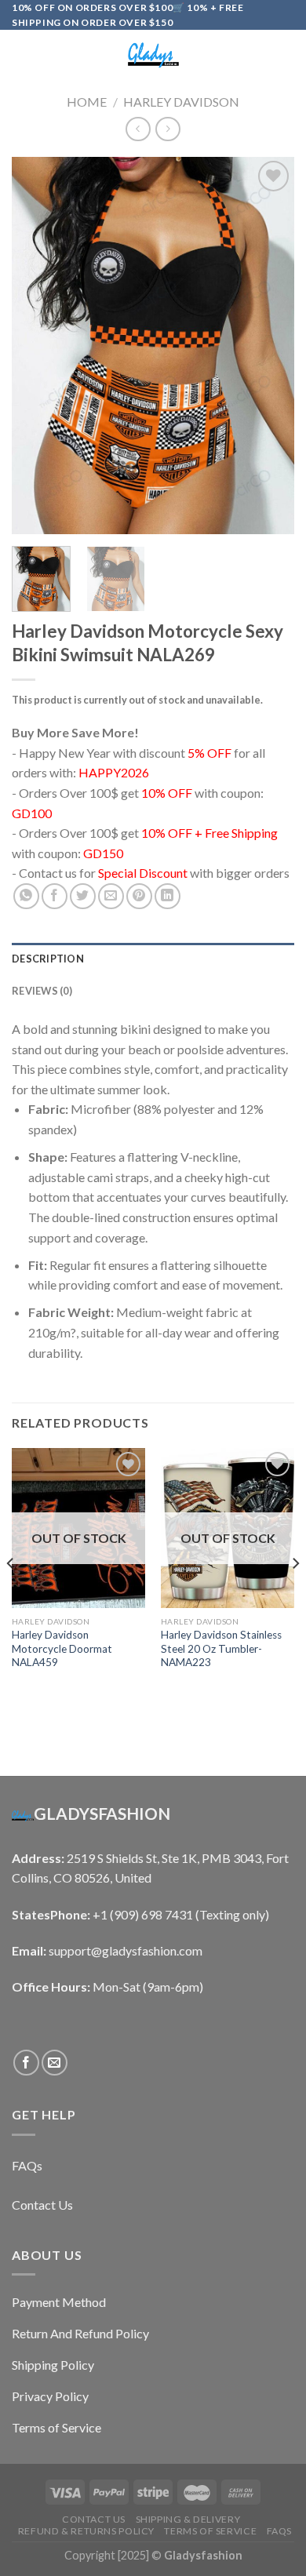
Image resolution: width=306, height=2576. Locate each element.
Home (87, 102)
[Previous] (37, 345)
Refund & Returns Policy (86, 2531)
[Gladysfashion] (153, 55)
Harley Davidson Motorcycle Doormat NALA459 (62, 1648)
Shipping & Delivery (188, 2519)
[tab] (153, 959)
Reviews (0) (42, 991)
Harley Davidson (181, 102)
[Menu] (21, 55)
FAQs (279, 2531)
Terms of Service (210, 2531)
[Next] (269, 345)
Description (48, 959)
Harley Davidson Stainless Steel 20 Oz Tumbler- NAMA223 (221, 1648)
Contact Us (94, 2519)
